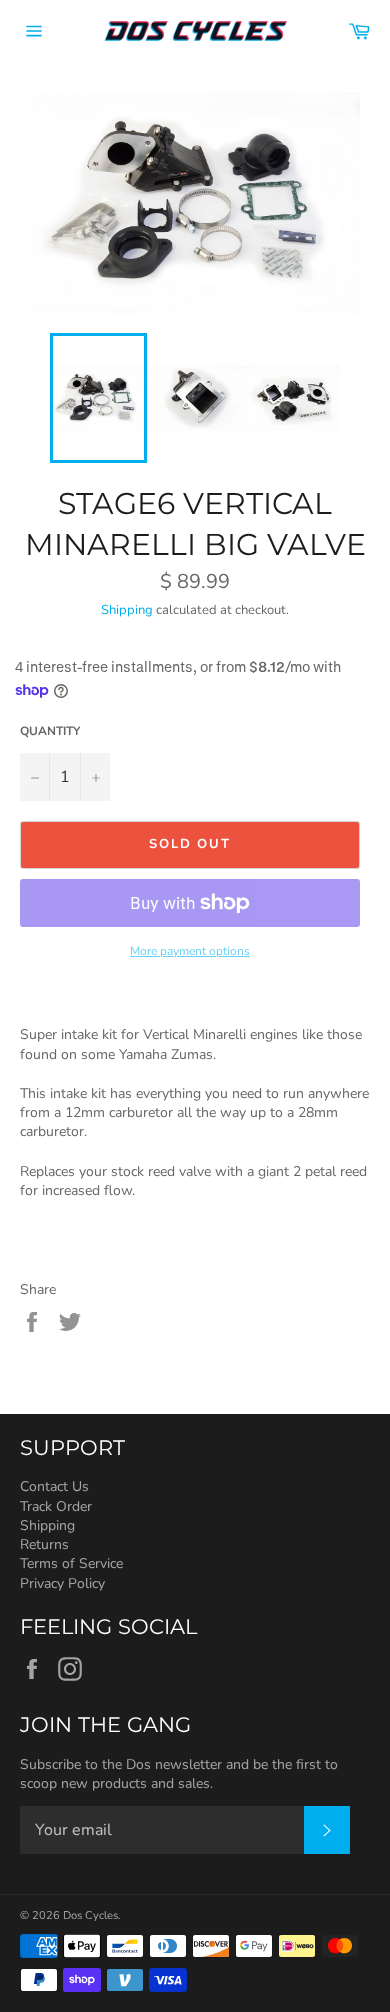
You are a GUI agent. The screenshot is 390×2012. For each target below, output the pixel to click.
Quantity (50, 731)
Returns (44, 1544)
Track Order (56, 1506)
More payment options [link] (190, 951)
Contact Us (54, 1486)
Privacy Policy (62, 1583)
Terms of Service (71, 1563)
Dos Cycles (90, 1915)
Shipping (127, 610)
